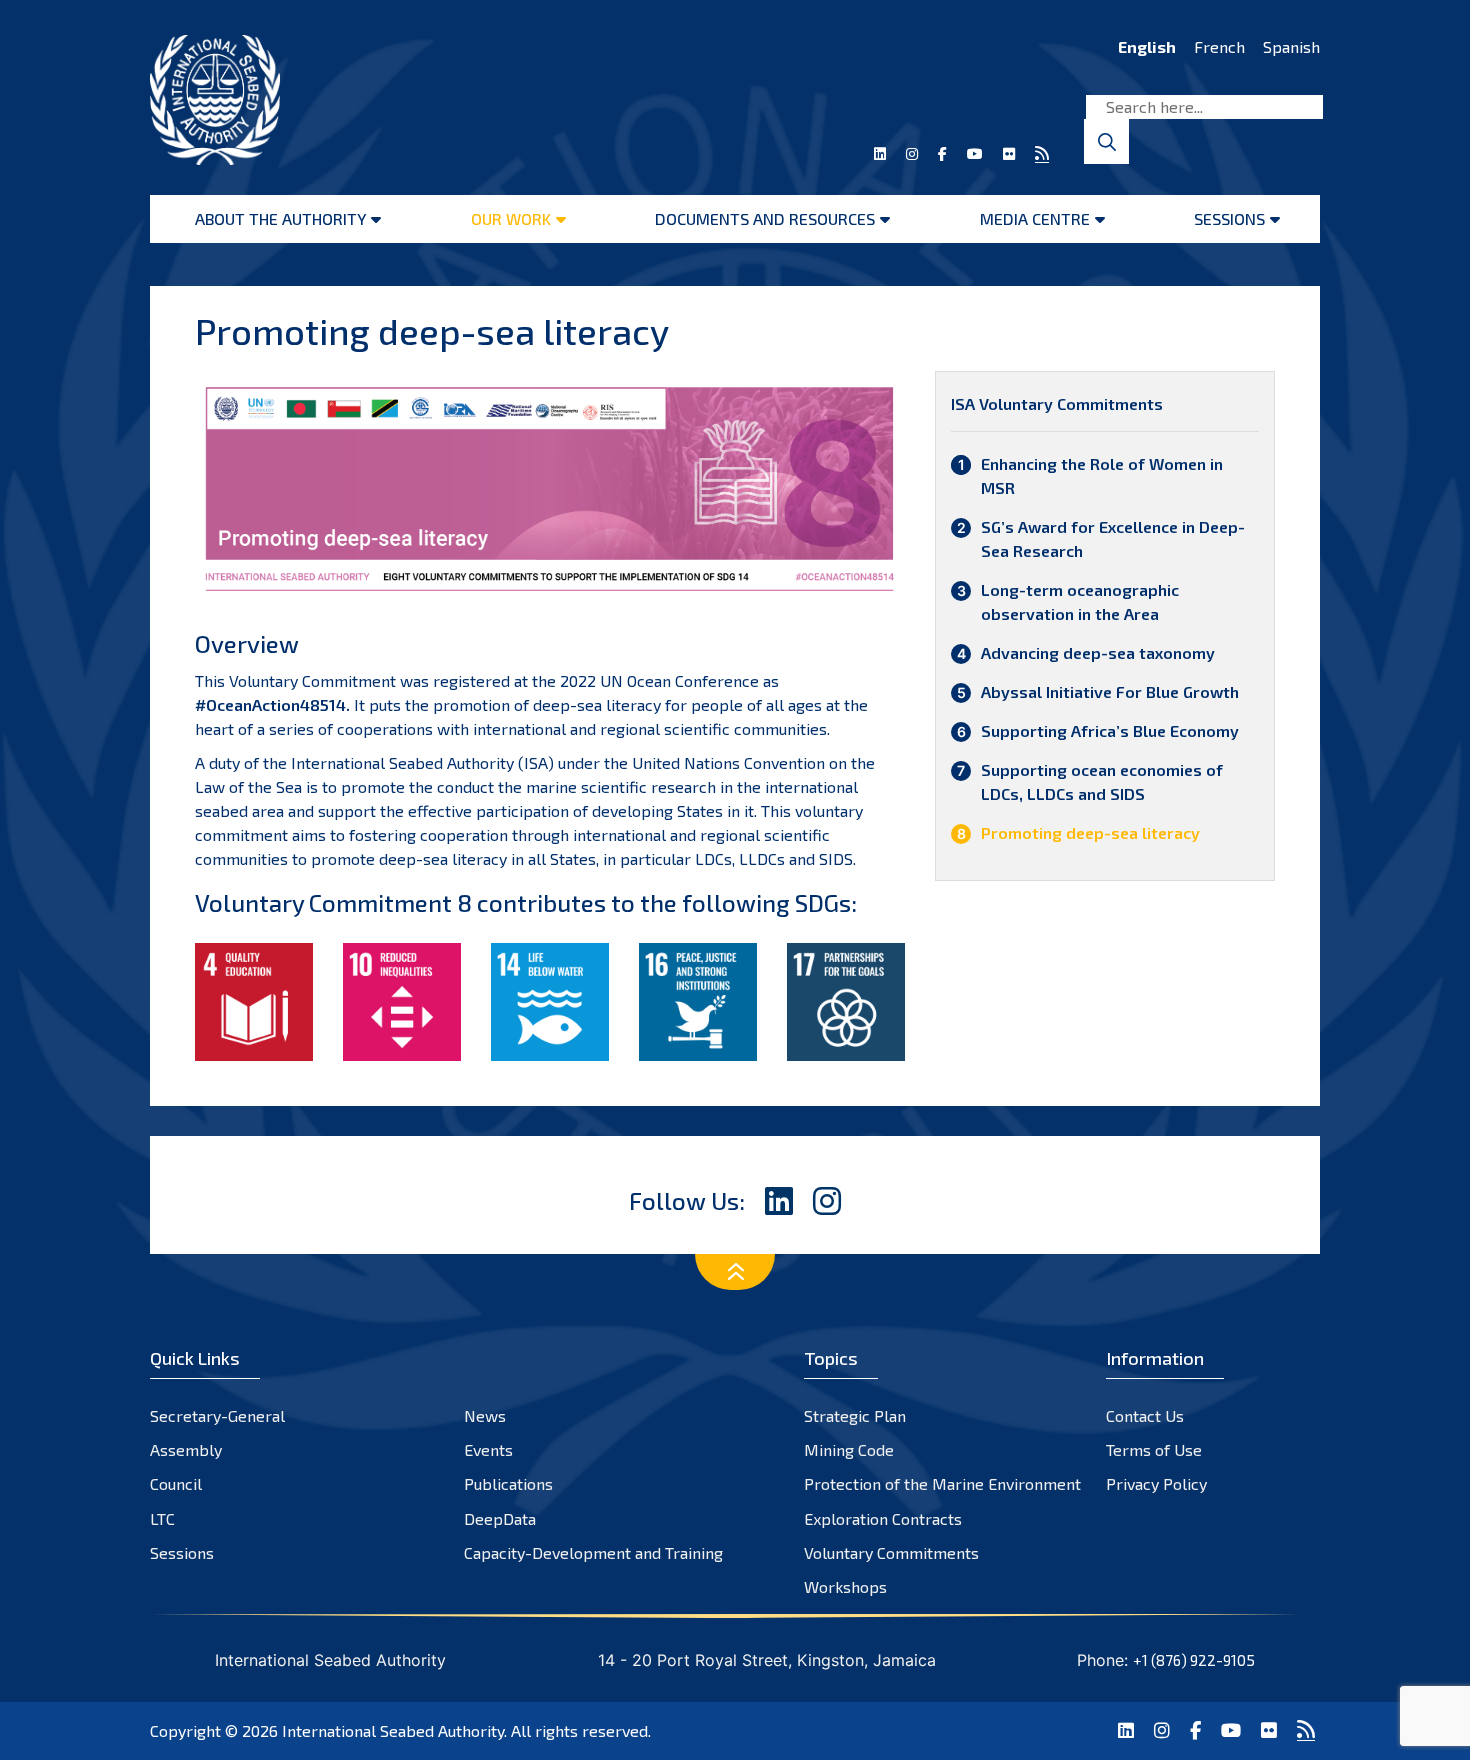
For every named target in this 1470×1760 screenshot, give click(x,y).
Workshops (845, 1586)
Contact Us (1145, 1415)
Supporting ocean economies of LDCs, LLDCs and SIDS (1102, 781)
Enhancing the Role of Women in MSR (1102, 475)
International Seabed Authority (393, 1730)
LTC (162, 1518)
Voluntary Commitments (891, 1552)
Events (488, 1449)
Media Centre (1035, 218)
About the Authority (280, 218)
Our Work (511, 218)
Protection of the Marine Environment (942, 1483)
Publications (508, 1483)
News (485, 1415)
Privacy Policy (1156, 1483)
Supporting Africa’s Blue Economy (1110, 730)
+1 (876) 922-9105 (1194, 1660)
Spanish (1291, 46)
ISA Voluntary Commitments (1057, 403)
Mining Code (849, 1449)
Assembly (186, 1449)
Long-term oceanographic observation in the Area (1080, 601)
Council (176, 1483)
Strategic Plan (855, 1415)
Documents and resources (765, 218)
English (1147, 46)
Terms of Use (1154, 1449)
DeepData (500, 1518)
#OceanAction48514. (272, 704)
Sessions (1229, 218)
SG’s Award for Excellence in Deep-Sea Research (1113, 538)
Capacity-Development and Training (593, 1552)
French (1219, 46)
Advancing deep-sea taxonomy (1098, 652)
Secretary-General (217, 1415)
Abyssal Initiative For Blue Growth (1110, 691)
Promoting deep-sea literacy (1090, 832)
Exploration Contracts (883, 1518)
